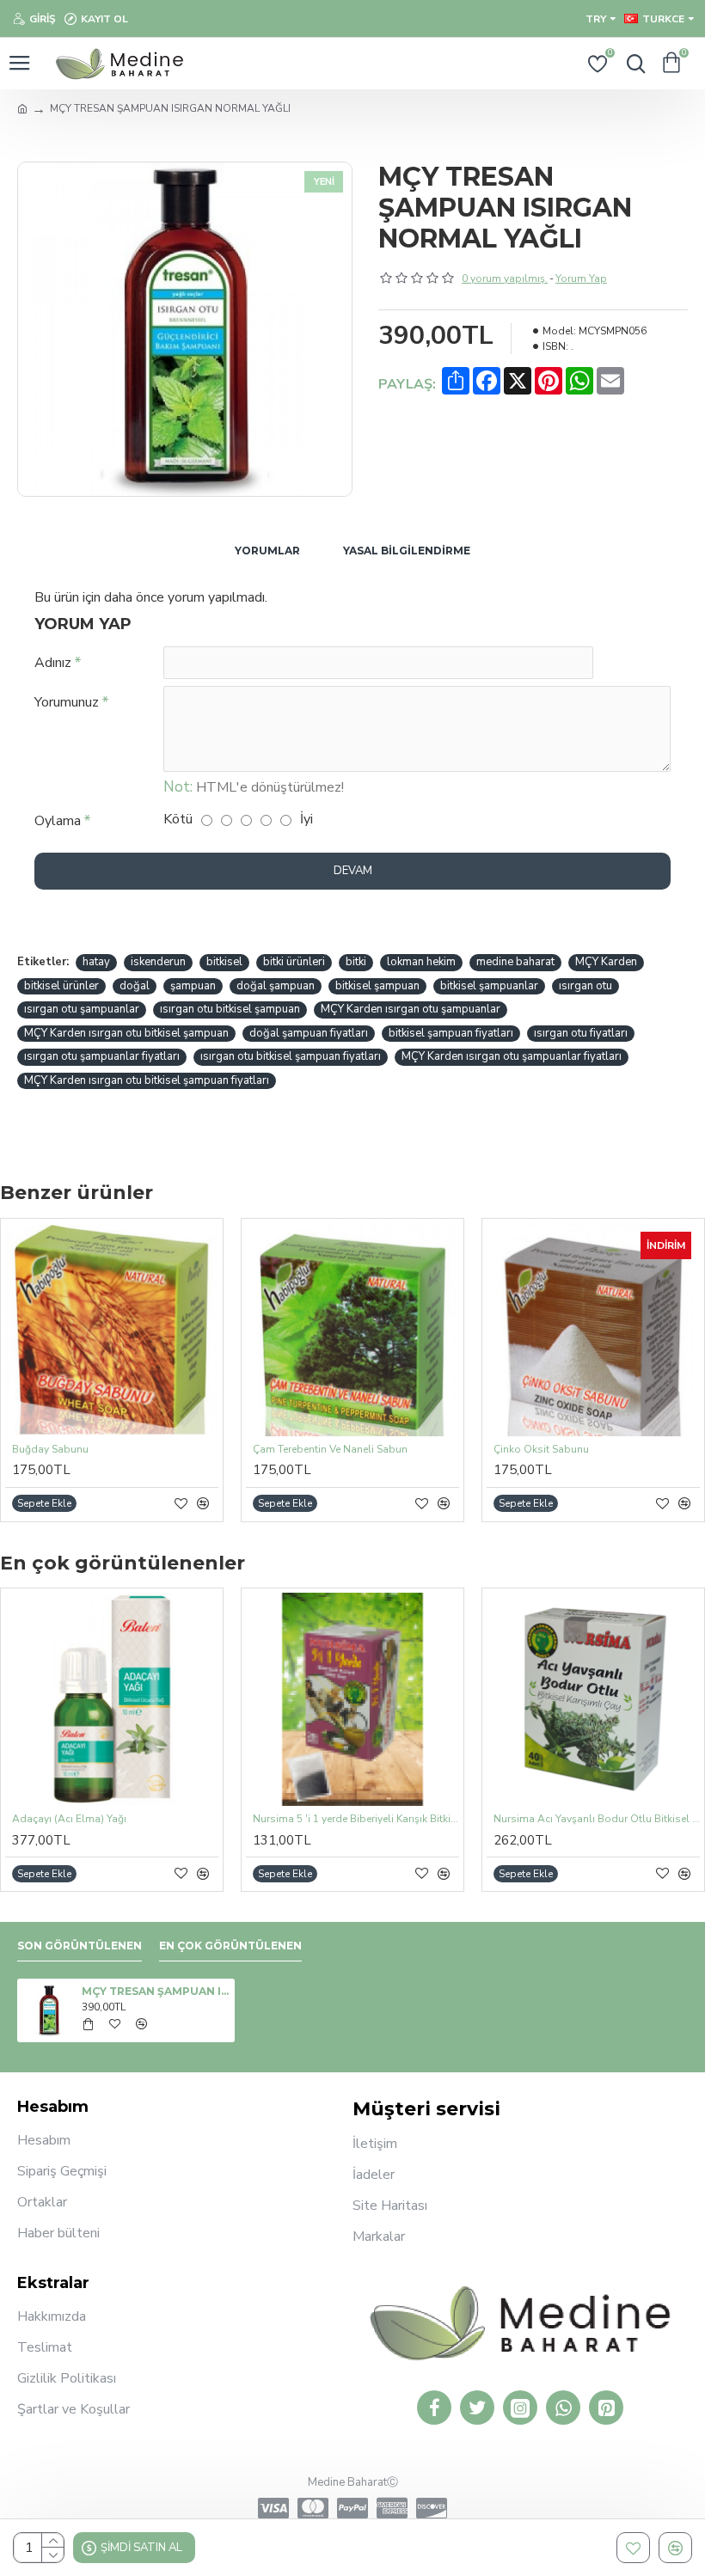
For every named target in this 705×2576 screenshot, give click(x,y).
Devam (353, 871)
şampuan (193, 986)
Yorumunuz (67, 702)
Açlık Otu (578, 1819)
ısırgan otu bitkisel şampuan (230, 1009)
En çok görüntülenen (230, 1946)
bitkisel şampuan (377, 986)
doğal (135, 986)
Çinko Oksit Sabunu (541, 1450)
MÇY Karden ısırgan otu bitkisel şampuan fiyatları (147, 1080)
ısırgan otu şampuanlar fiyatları (102, 1056)
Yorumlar (267, 551)
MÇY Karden (606, 962)
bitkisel (224, 962)
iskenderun (158, 962)
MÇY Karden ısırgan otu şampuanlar (411, 1009)
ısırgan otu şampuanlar (82, 1009)
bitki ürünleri (294, 962)
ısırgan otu (585, 986)
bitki (356, 962)
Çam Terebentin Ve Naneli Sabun (330, 1450)
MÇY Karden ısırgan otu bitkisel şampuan (126, 1033)
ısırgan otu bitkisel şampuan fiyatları (291, 1056)
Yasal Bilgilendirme (407, 551)
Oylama (58, 821)
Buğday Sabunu (50, 1450)
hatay (96, 962)
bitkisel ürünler (61, 986)
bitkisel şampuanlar (489, 986)
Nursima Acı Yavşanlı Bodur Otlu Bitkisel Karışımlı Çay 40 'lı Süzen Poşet (418, 1819)
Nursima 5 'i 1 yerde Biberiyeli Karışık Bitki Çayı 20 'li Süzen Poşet (177, 1819)
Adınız (53, 663)
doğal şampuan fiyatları (309, 1033)
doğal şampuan (276, 986)
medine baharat (515, 962)
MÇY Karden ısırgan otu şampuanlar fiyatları (512, 1056)
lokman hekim (421, 962)
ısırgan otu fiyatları (581, 1033)
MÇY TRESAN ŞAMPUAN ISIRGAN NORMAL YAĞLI (155, 1991)
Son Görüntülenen (80, 1946)
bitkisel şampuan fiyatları (451, 1033)
